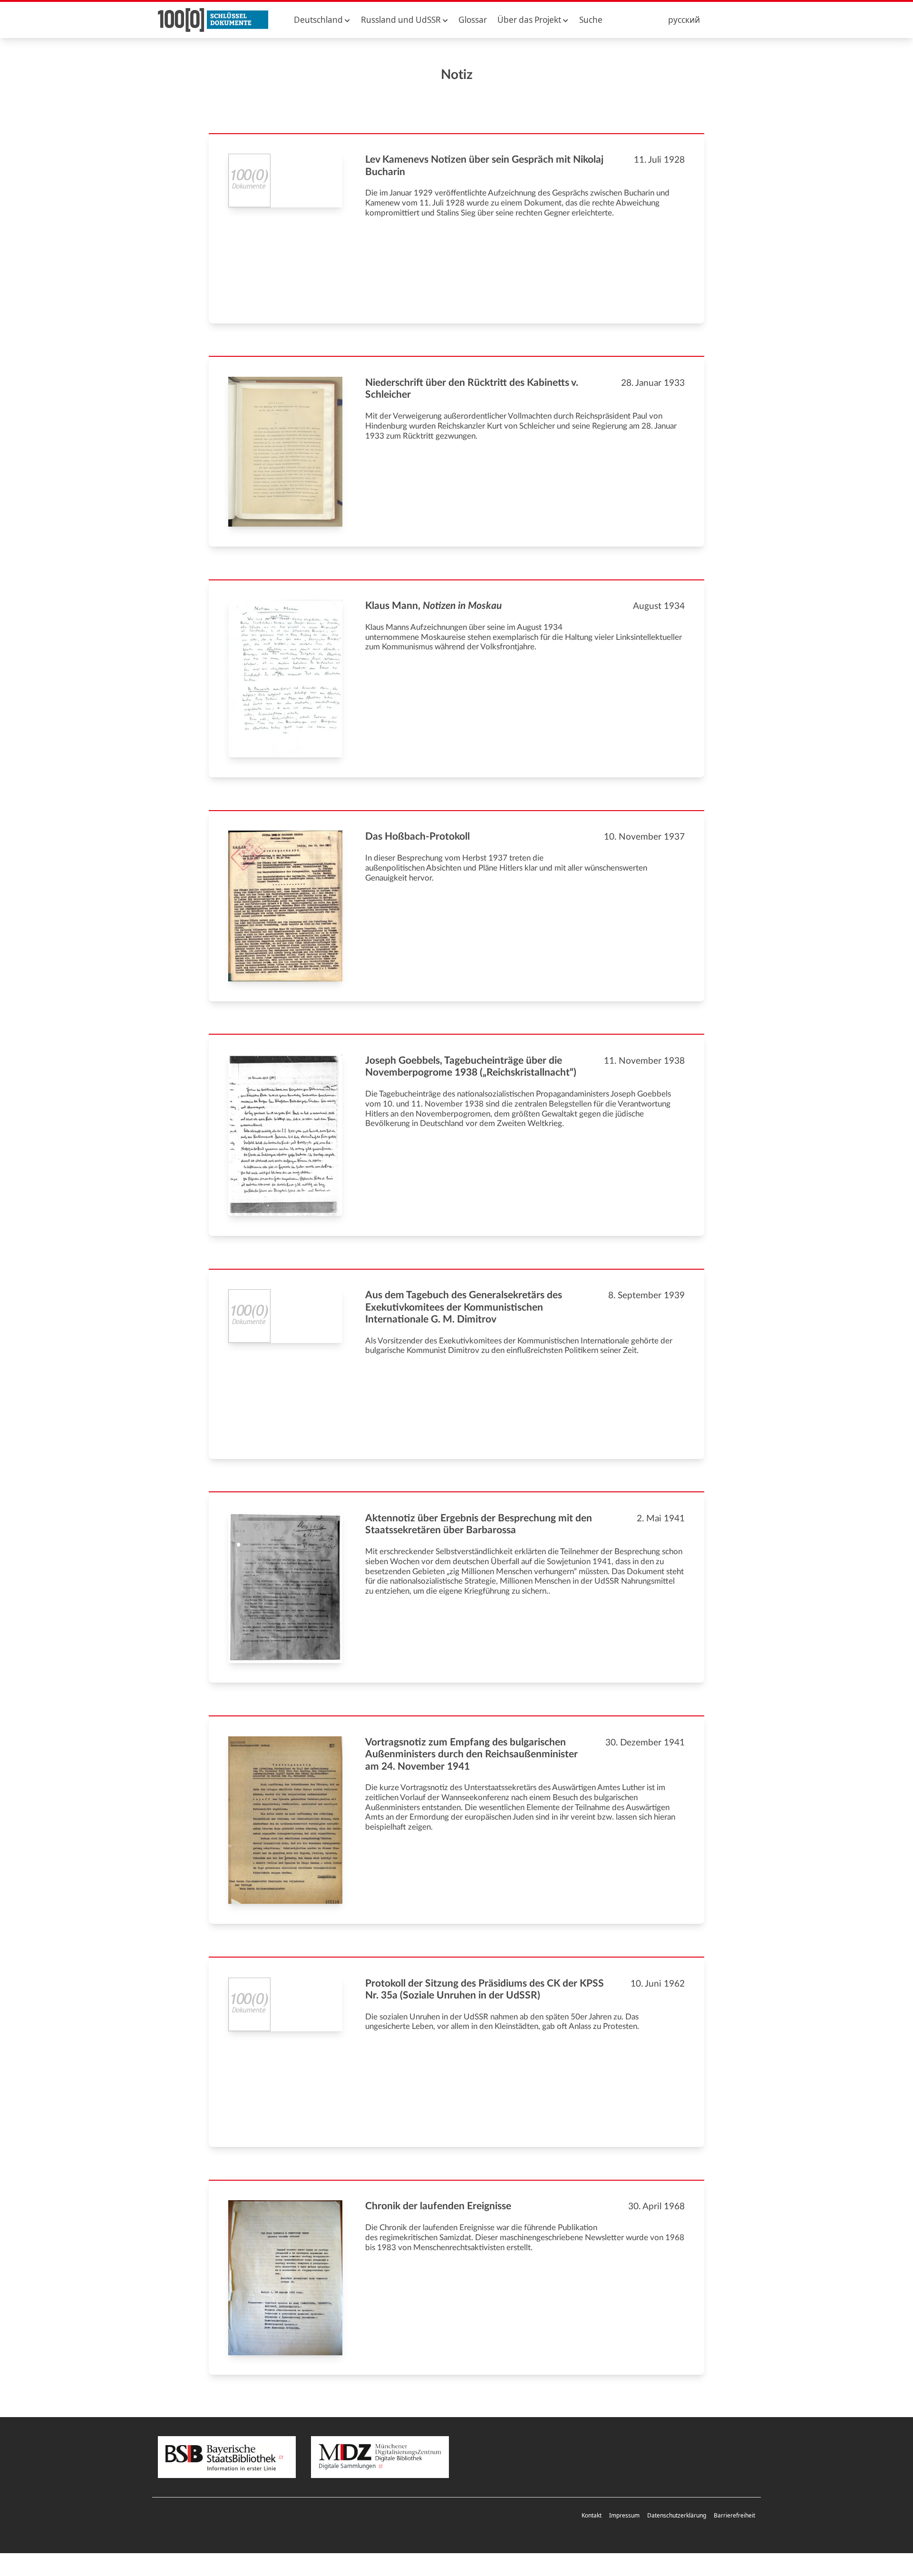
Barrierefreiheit (734, 2515)
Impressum (624, 2515)
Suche (591, 20)
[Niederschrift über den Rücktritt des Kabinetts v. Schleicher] (285, 452)
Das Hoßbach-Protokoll (418, 837)
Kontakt (592, 2515)
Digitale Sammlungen (348, 2466)
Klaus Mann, (433, 606)
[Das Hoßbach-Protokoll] (285, 906)
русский (684, 20)
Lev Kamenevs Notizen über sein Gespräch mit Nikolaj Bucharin (484, 166)
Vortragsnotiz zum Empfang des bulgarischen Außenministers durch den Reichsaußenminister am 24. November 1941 (471, 1754)
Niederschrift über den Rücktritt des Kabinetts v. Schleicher (472, 389)
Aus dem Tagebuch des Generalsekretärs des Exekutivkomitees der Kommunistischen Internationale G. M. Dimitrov (464, 1307)
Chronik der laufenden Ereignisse (438, 2206)
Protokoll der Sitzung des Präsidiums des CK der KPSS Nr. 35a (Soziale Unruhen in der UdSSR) (485, 1989)
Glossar (473, 20)
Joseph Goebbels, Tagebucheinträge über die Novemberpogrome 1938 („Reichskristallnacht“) (471, 1067)
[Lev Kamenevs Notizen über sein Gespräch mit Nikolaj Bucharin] (285, 181)
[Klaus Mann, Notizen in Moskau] (285, 679)
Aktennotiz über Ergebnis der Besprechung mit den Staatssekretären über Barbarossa (479, 1524)
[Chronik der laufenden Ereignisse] (285, 2277)
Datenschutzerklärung (677, 2515)
